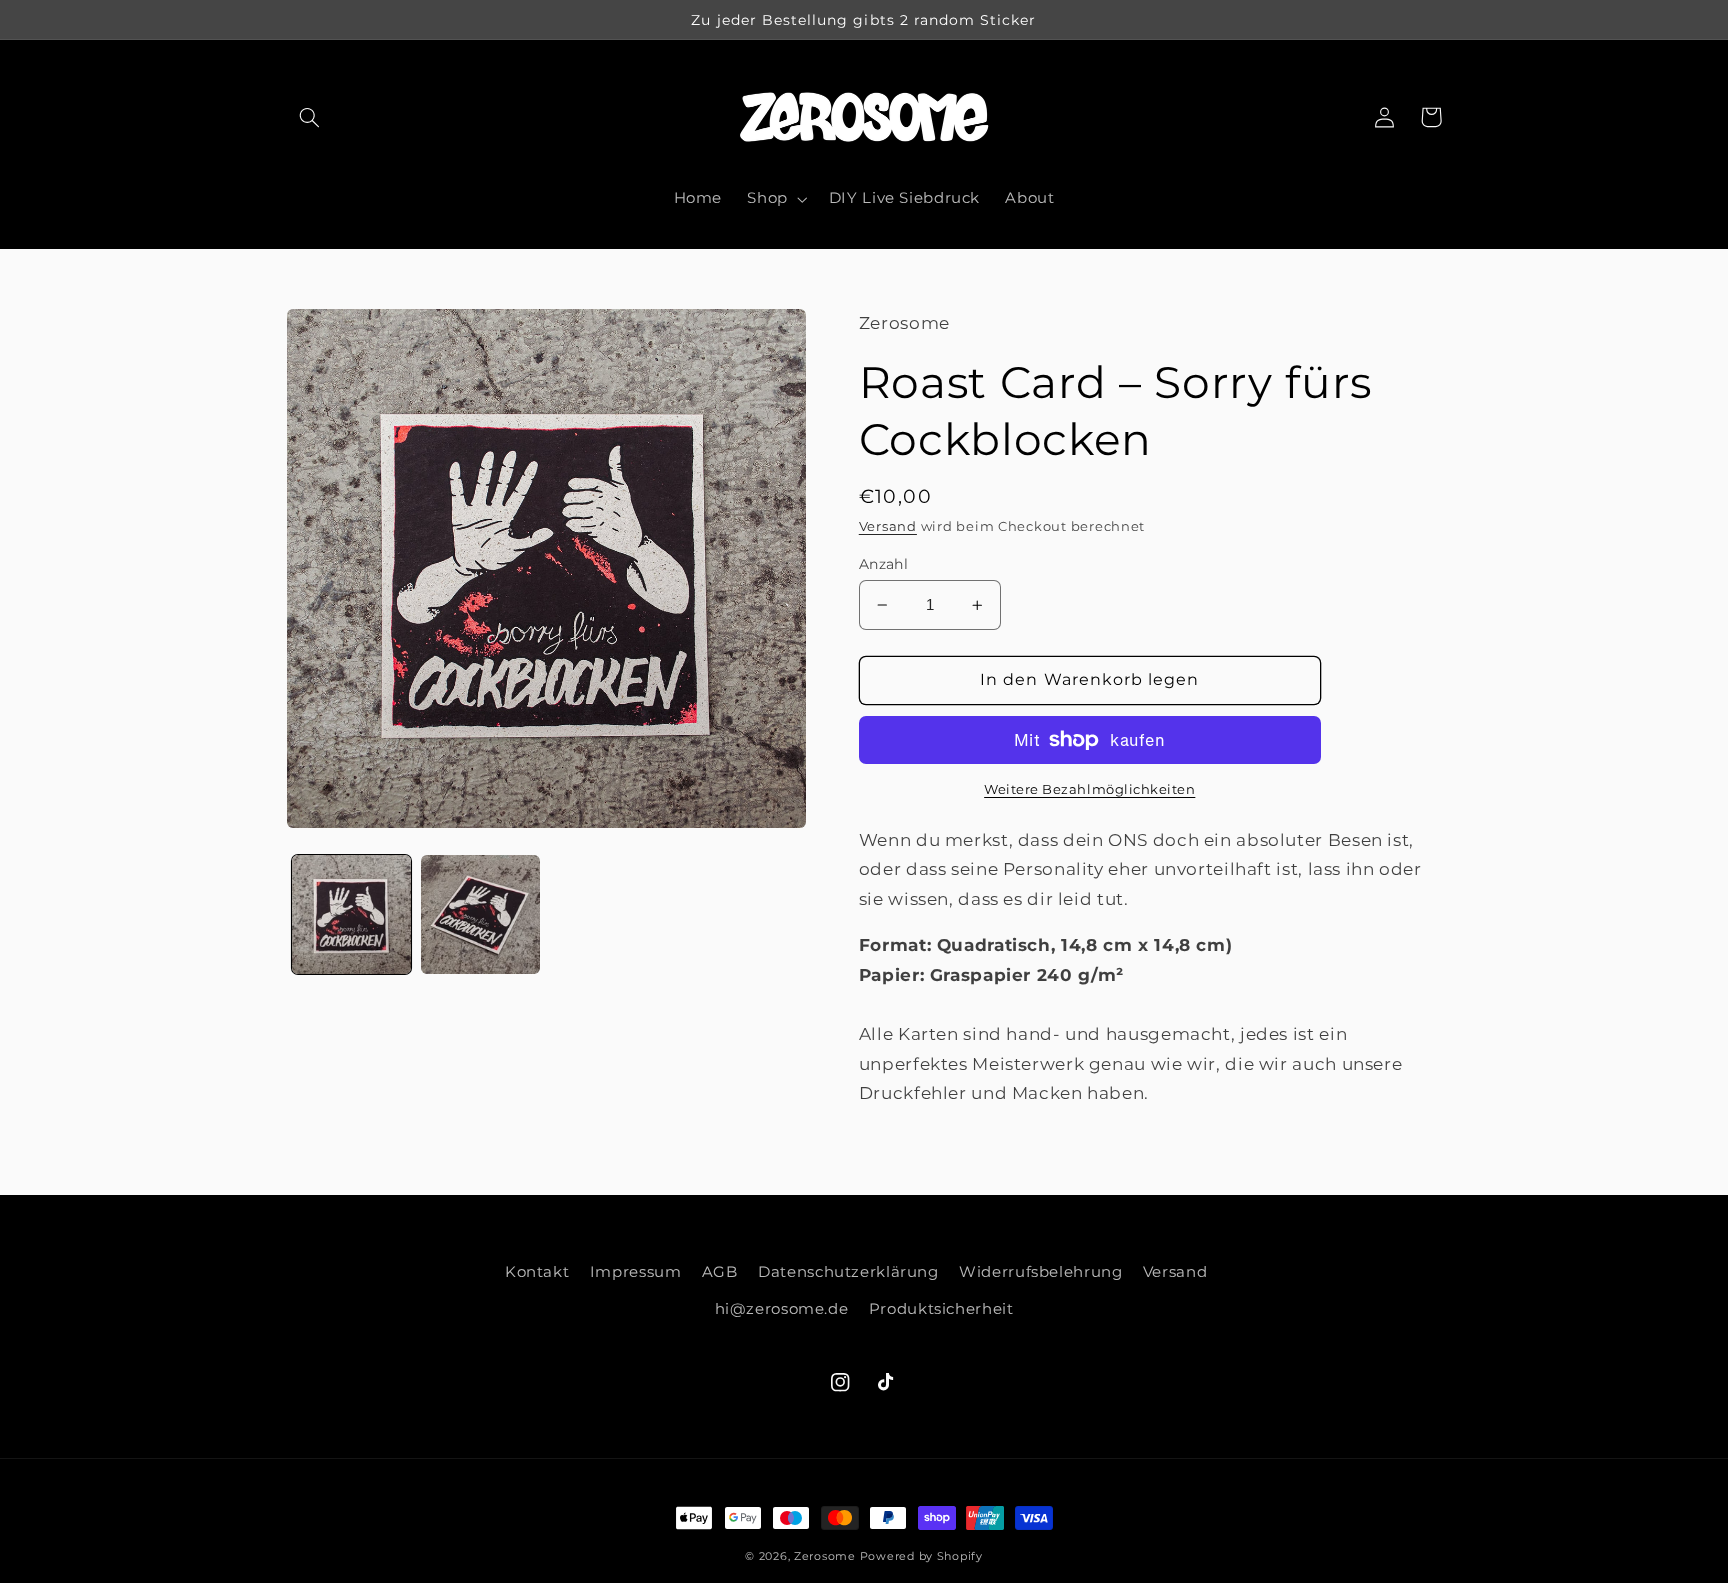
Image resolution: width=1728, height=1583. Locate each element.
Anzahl (884, 564)
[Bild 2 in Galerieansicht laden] (480, 914)
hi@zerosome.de (782, 1309)
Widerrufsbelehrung (1040, 1272)
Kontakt (537, 1272)
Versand (888, 526)
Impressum (636, 1272)
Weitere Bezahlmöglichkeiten (1089, 789)
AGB (720, 1272)
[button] (310, 117)
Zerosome (825, 1556)
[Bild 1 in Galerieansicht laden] (351, 914)
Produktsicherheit (941, 1309)
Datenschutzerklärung (848, 1272)
